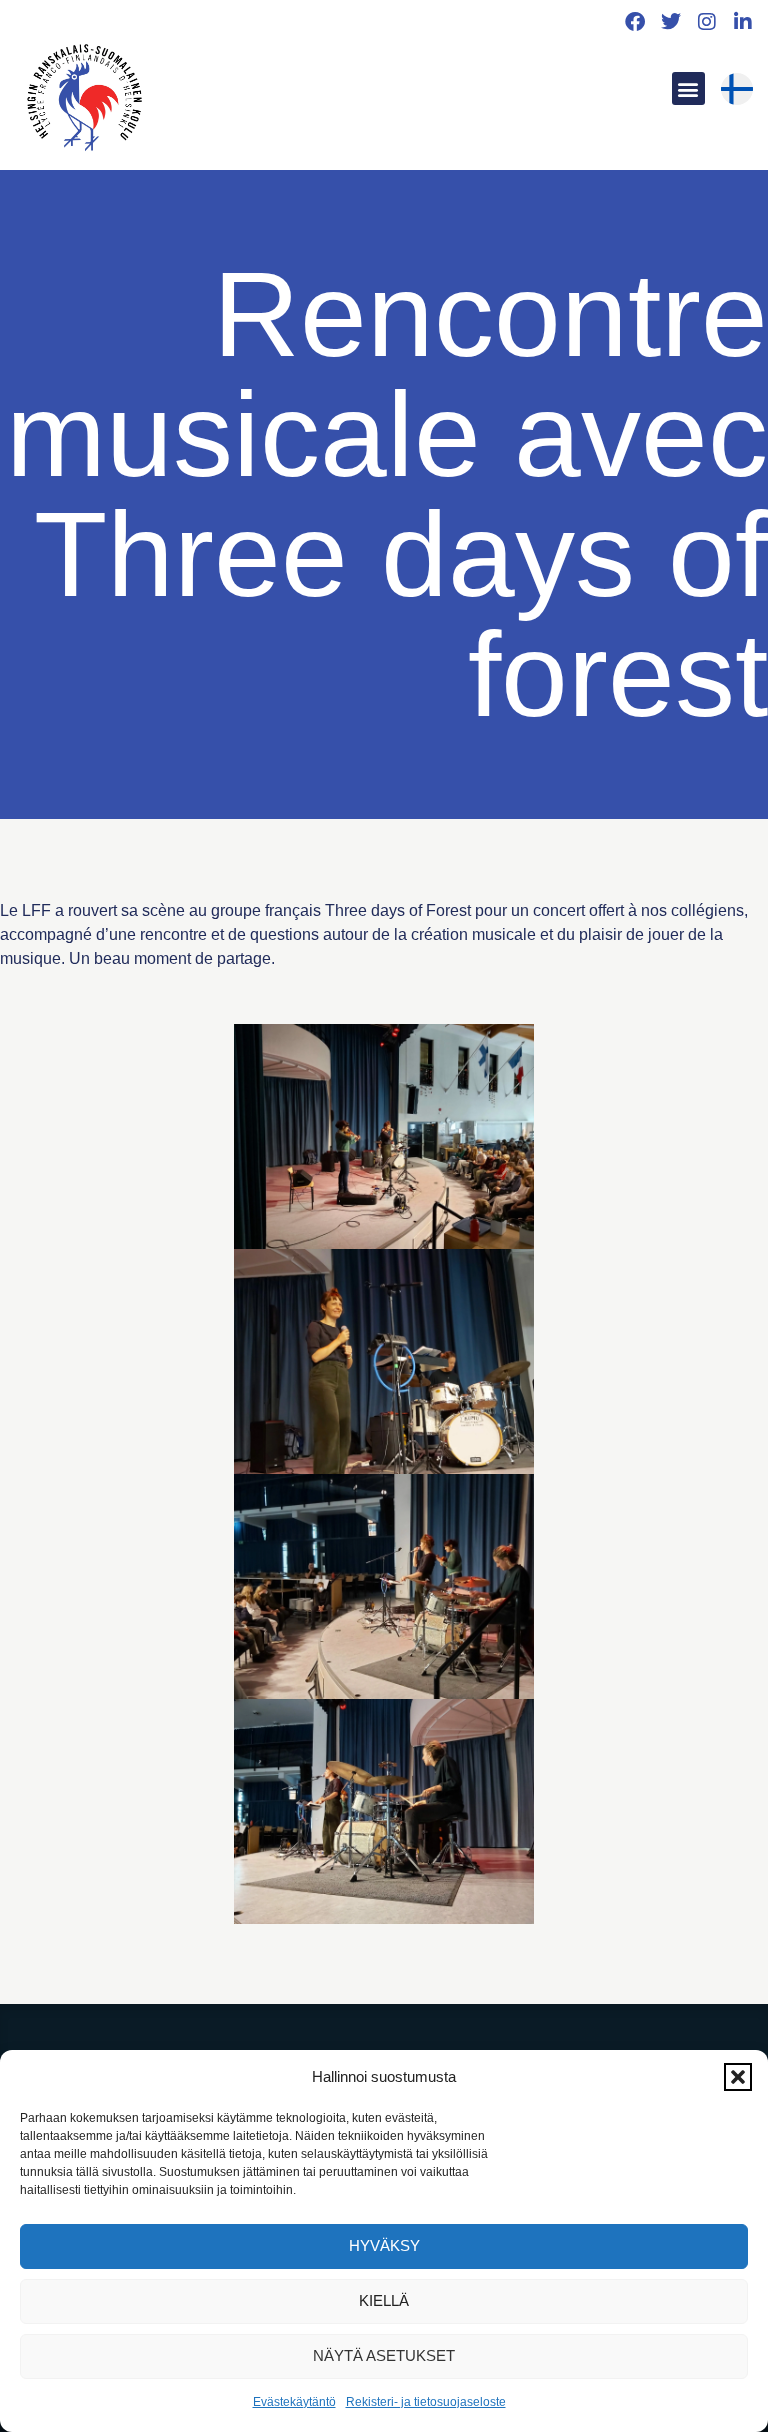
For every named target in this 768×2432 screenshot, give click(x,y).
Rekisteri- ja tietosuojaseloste (426, 2402)
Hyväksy (384, 2245)
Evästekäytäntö (294, 2402)
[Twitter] (671, 22)
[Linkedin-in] (743, 22)
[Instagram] (707, 22)
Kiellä (384, 2300)
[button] (738, 2077)
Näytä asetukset (384, 2355)
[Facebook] (635, 22)
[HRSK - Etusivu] (84, 101)
